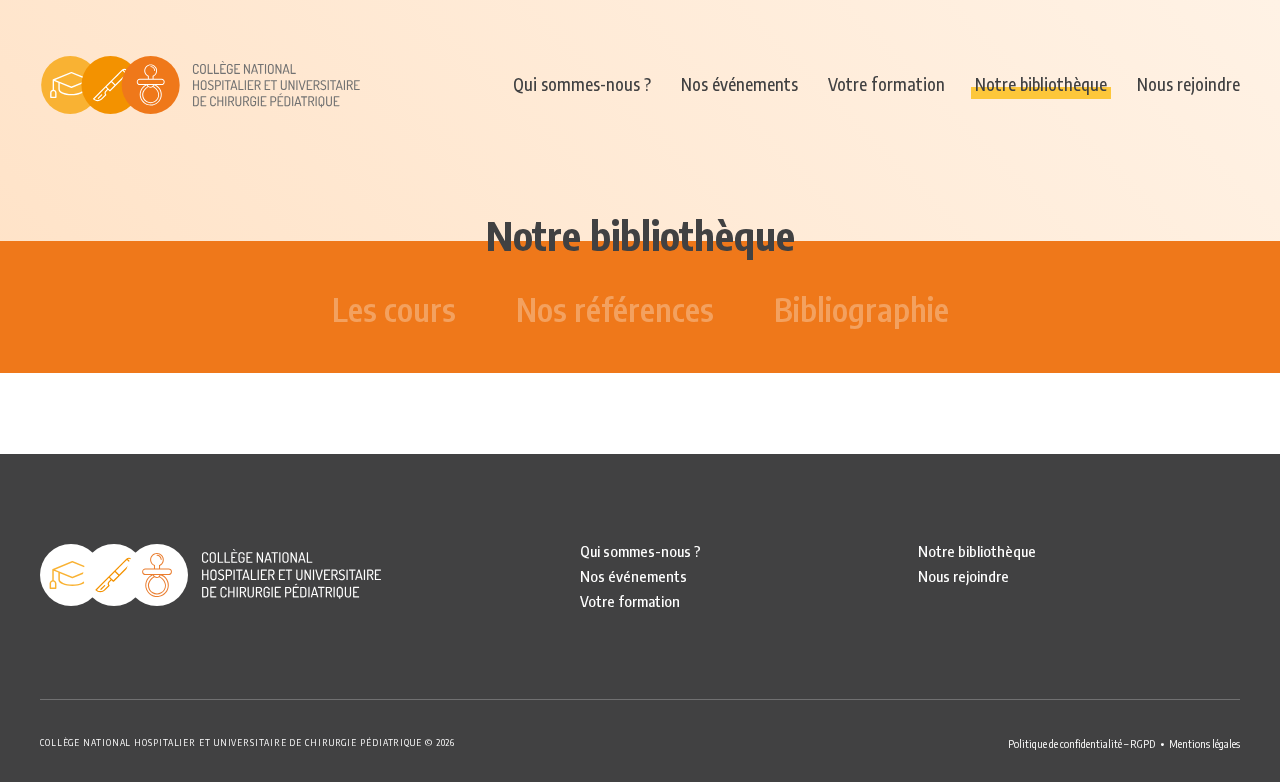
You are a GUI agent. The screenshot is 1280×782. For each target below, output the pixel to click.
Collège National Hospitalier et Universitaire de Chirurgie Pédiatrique (200, 85)
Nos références (615, 309)
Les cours (394, 309)
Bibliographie (861, 309)
